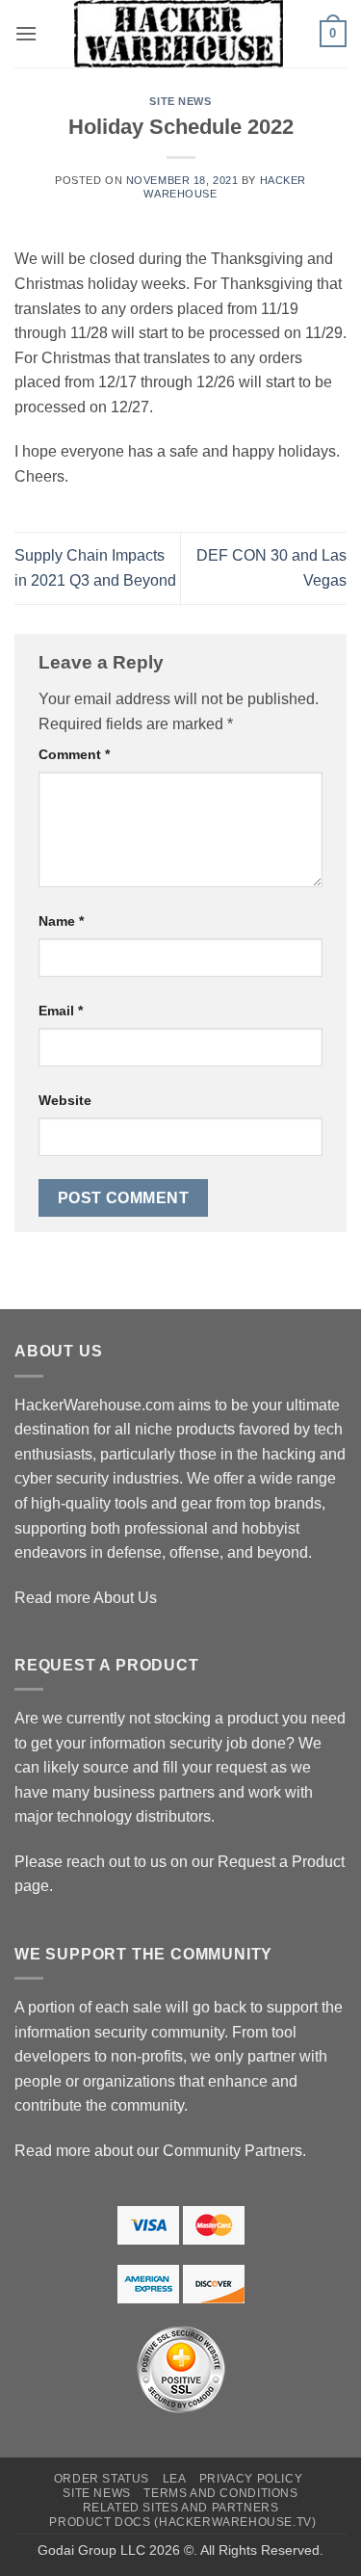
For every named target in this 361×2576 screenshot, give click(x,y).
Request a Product (281, 1862)
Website (65, 1100)
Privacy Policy (251, 2479)
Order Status (102, 2479)
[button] (26, 33)
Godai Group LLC (91, 2550)
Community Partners (232, 2151)
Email (61, 1011)
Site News (180, 101)
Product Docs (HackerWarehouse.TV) (182, 2522)
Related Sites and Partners (181, 2508)
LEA (175, 2479)
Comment (74, 754)
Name (61, 921)
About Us (125, 1598)
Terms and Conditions (220, 2493)
